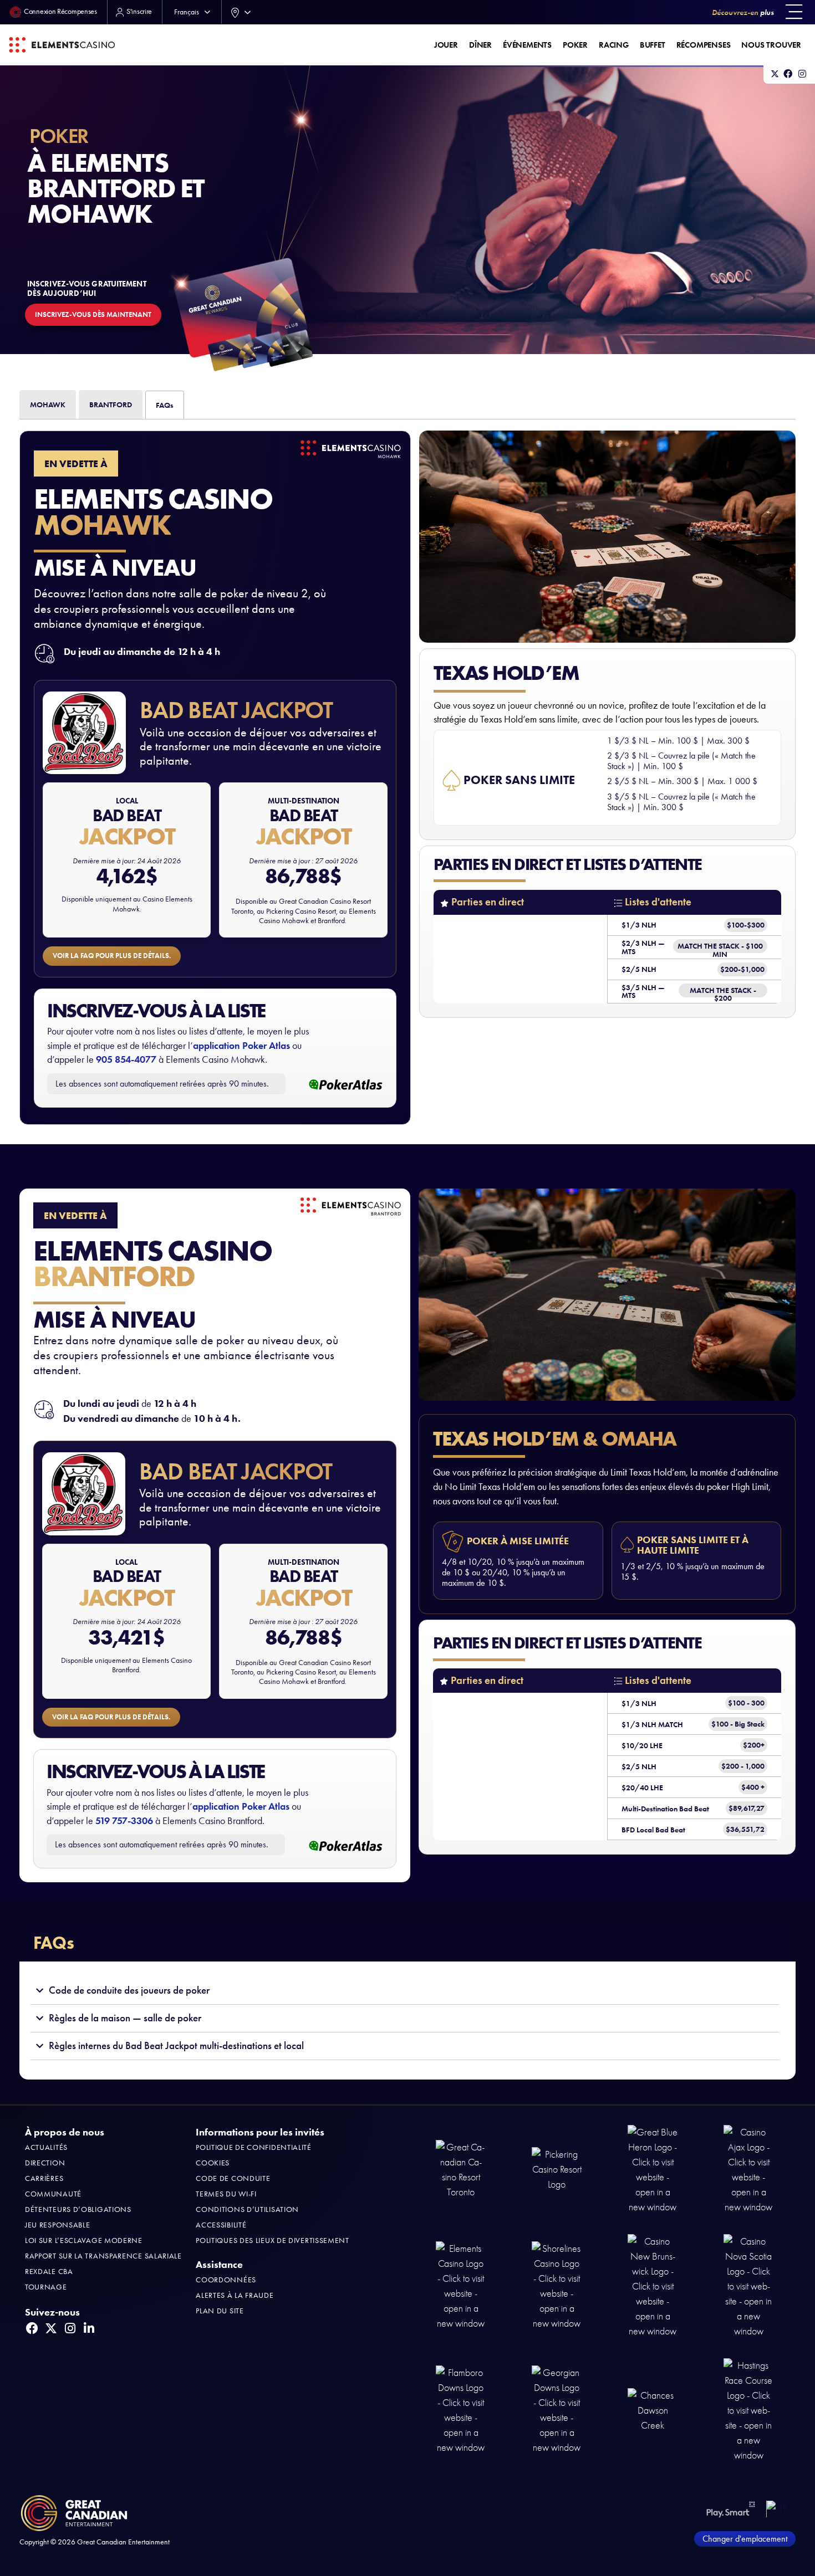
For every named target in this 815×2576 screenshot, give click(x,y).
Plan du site (220, 2311)
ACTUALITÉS (46, 2147)
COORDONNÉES (226, 2280)
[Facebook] (788, 74)
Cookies (213, 2163)
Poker (575, 45)
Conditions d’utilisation (247, 2209)
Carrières (44, 2178)
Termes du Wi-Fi (226, 2194)
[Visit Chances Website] (653, 2409)
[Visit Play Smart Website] (731, 2509)
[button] (794, 12)
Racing (614, 45)
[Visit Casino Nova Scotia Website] (748, 2285)
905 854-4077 (126, 1059)
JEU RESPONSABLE (58, 2225)
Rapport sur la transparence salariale (103, 2256)
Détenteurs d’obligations (78, 2209)
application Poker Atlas (241, 1046)
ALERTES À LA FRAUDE (235, 2295)
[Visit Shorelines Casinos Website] (557, 2285)
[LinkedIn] (89, 2328)
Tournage (46, 2287)
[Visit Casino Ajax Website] (748, 2169)
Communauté (53, 2194)
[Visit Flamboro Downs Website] (461, 2409)
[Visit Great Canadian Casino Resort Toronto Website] (461, 2169)
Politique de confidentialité (254, 2147)
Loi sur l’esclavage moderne (84, 2240)
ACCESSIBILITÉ (221, 2225)
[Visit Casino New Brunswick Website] (653, 2285)
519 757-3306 (124, 1821)
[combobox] (238, 12)
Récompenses (704, 45)
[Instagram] (802, 74)
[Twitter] (775, 74)
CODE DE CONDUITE (233, 2178)
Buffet (653, 45)
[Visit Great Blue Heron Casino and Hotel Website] (653, 2169)
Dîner (480, 45)
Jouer (446, 45)
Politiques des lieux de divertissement (272, 2240)
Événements (527, 45)
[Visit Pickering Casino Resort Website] (557, 2169)
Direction (45, 2163)
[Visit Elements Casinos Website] (461, 2285)
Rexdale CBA (49, 2272)
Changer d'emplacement (745, 2539)
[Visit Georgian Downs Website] (557, 2409)
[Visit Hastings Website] (748, 2409)
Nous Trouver (771, 45)
